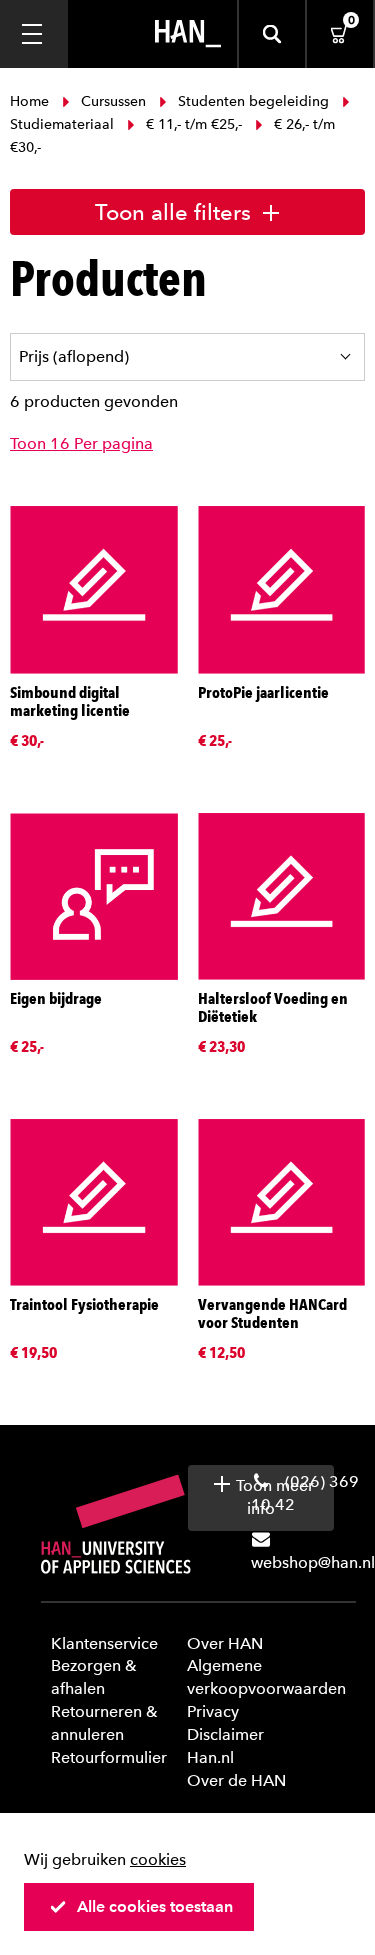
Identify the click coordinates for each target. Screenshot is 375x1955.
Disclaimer (225, 1734)
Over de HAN (236, 1780)
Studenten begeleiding (253, 101)
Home (31, 101)
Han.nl (210, 1757)
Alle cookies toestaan (155, 1906)
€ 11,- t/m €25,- (194, 124)
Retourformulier (109, 1757)
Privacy (213, 1711)
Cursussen (113, 101)
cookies (158, 1859)
